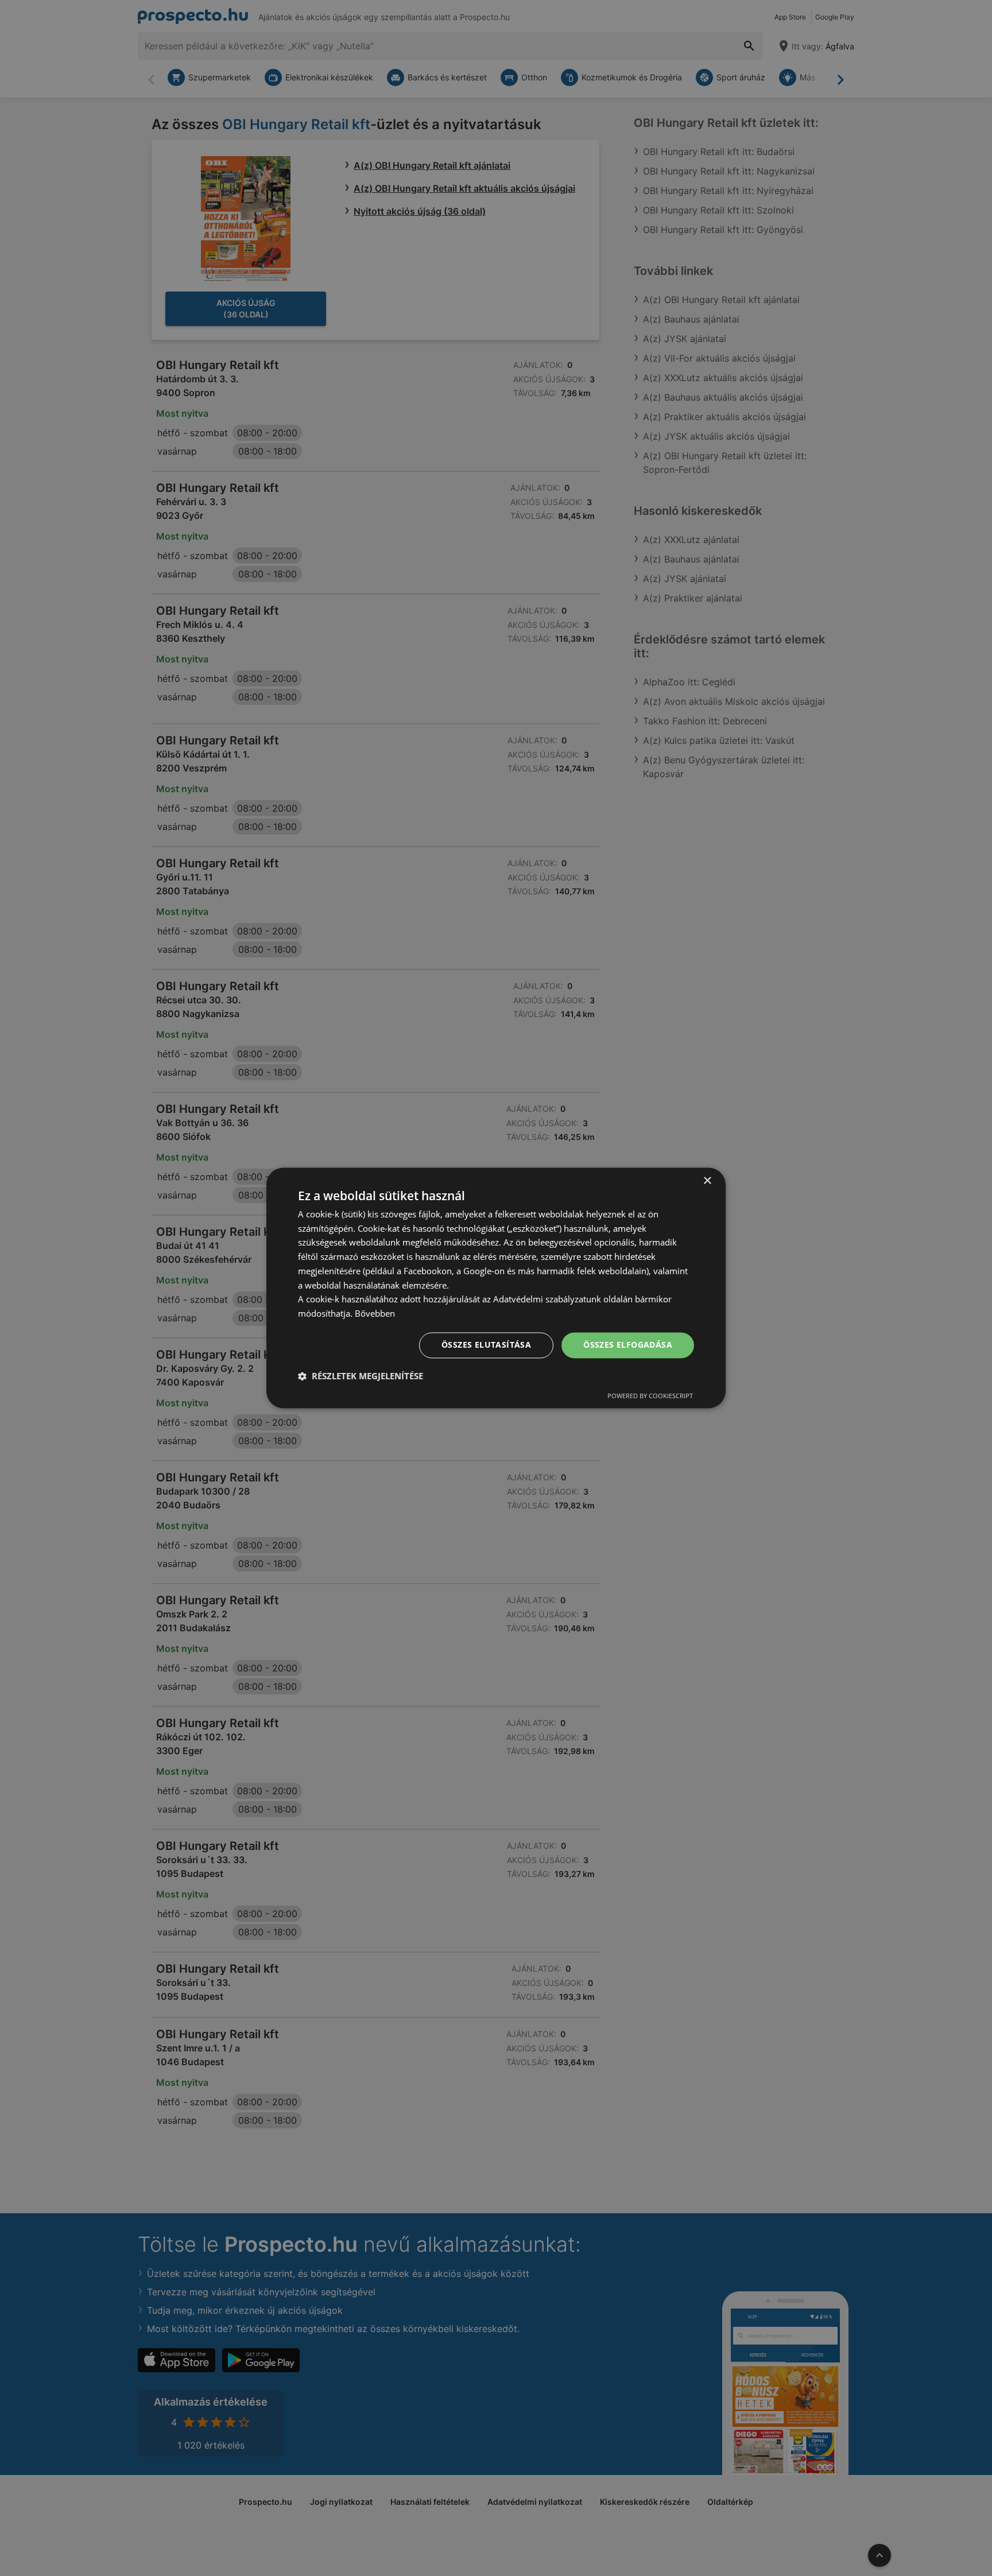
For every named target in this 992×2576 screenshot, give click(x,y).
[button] (361, 1376)
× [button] (707, 1181)
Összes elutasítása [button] (486, 1345)
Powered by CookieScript (650, 1396)
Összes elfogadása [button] (628, 1345)
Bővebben (375, 1314)
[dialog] (496, 1288)
